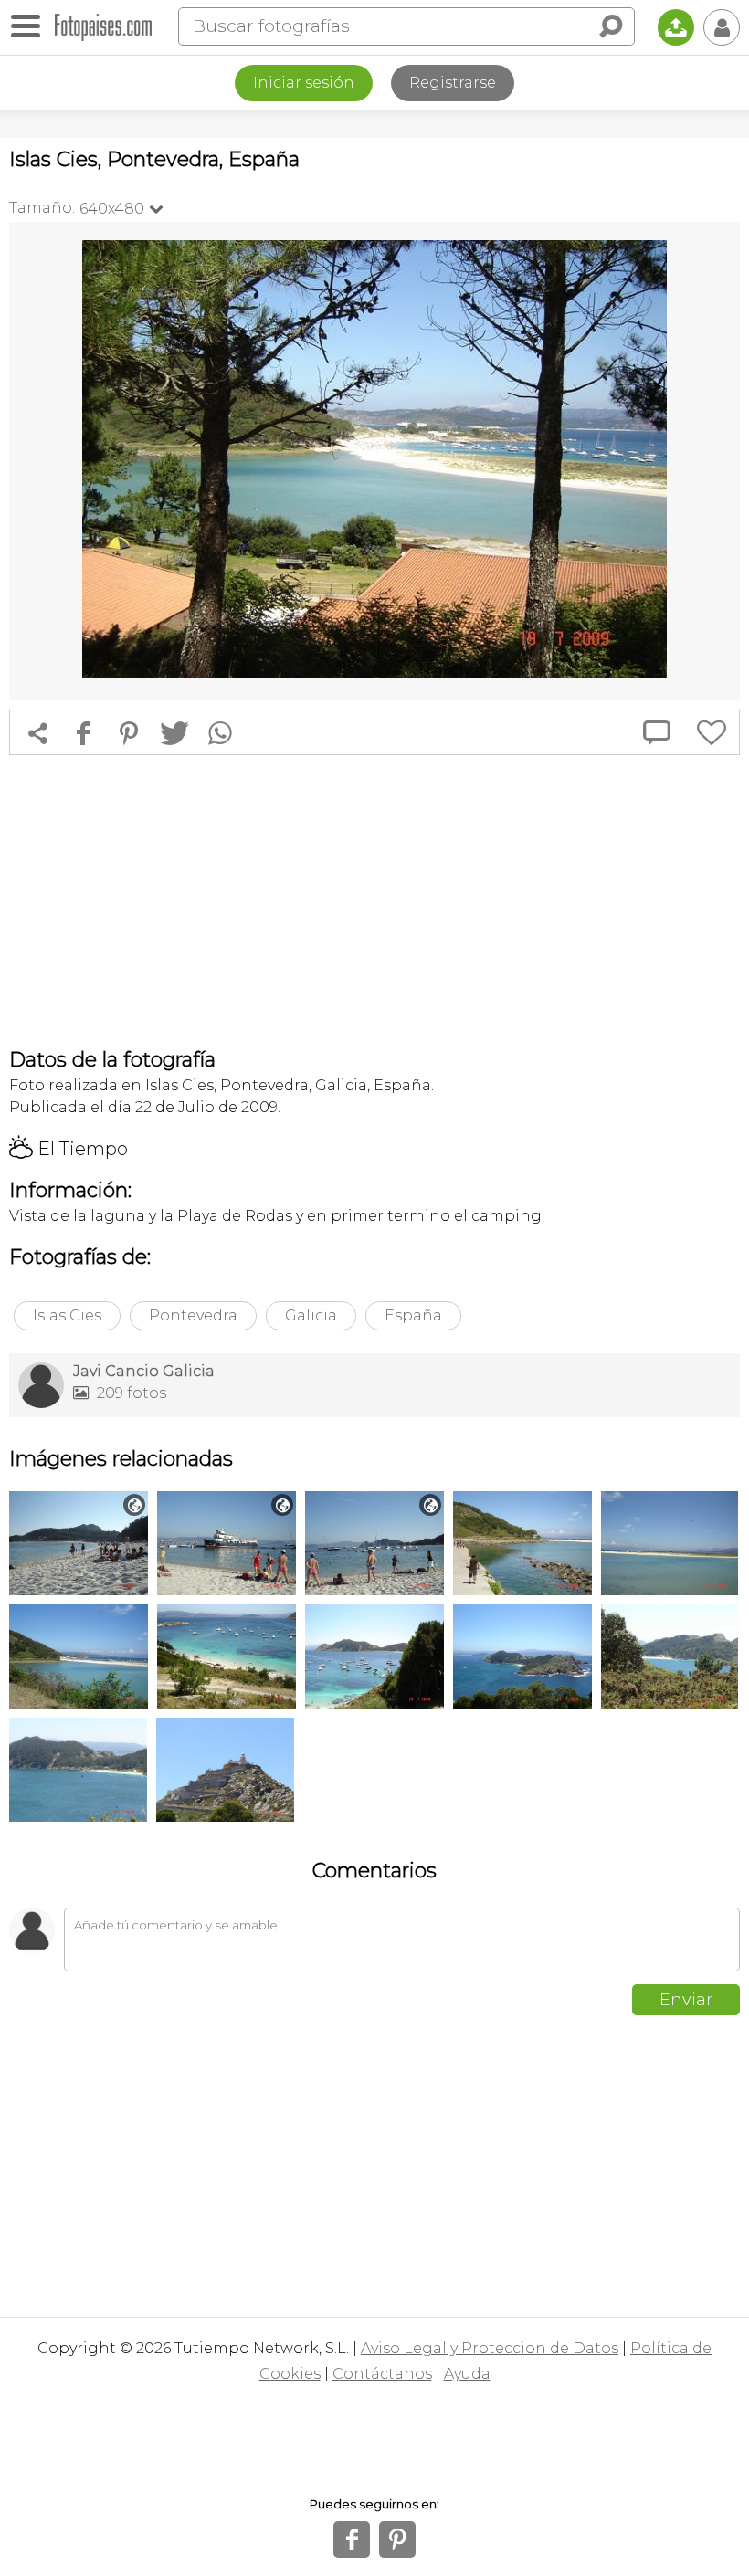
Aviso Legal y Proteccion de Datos (490, 2348)
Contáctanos (382, 2374)
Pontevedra (193, 1315)
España (413, 1315)
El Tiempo (69, 1149)
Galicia (311, 1315)
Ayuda (467, 2374)
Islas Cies (67, 1315)
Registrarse (453, 83)
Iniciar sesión (304, 83)
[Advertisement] (374, 901)
